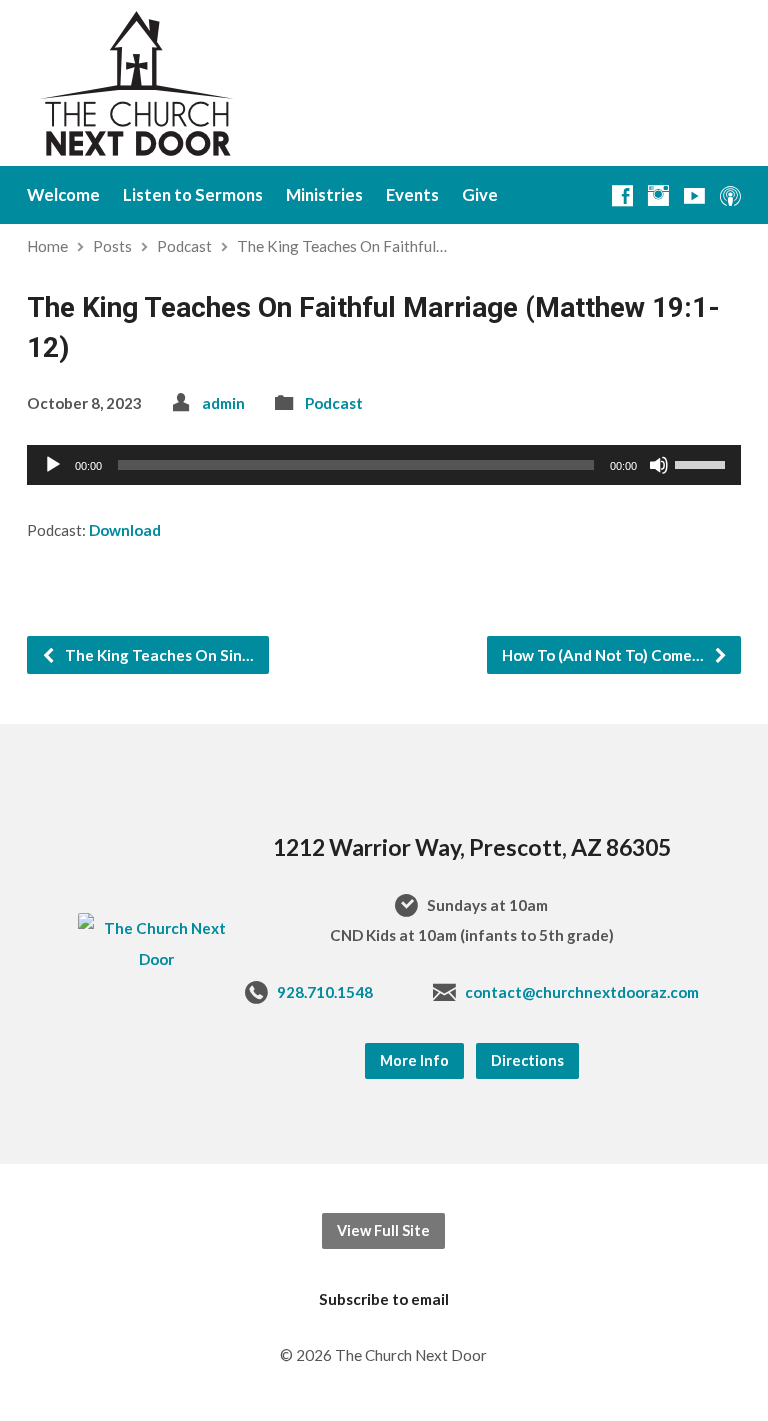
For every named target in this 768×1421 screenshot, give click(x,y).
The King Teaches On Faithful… (342, 246)
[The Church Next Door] (157, 959)
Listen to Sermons (193, 195)
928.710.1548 (325, 992)
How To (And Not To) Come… (604, 655)
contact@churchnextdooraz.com (582, 992)
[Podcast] (730, 195)
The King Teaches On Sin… (158, 655)
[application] (384, 465)
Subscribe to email (384, 1299)
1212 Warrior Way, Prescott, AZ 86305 (472, 847)
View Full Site (383, 1230)
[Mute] (659, 465)
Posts (112, 246)
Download (125, 530)
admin (223, 403)
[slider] (703, 463)
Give (480, 195)
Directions (527, 1060)
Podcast (184, 246)
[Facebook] (622, 195)
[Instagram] (658, 195)
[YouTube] (694, 195)
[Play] (53, 465)
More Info (414, 1060)
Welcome (63, 195)
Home (47, 246)
